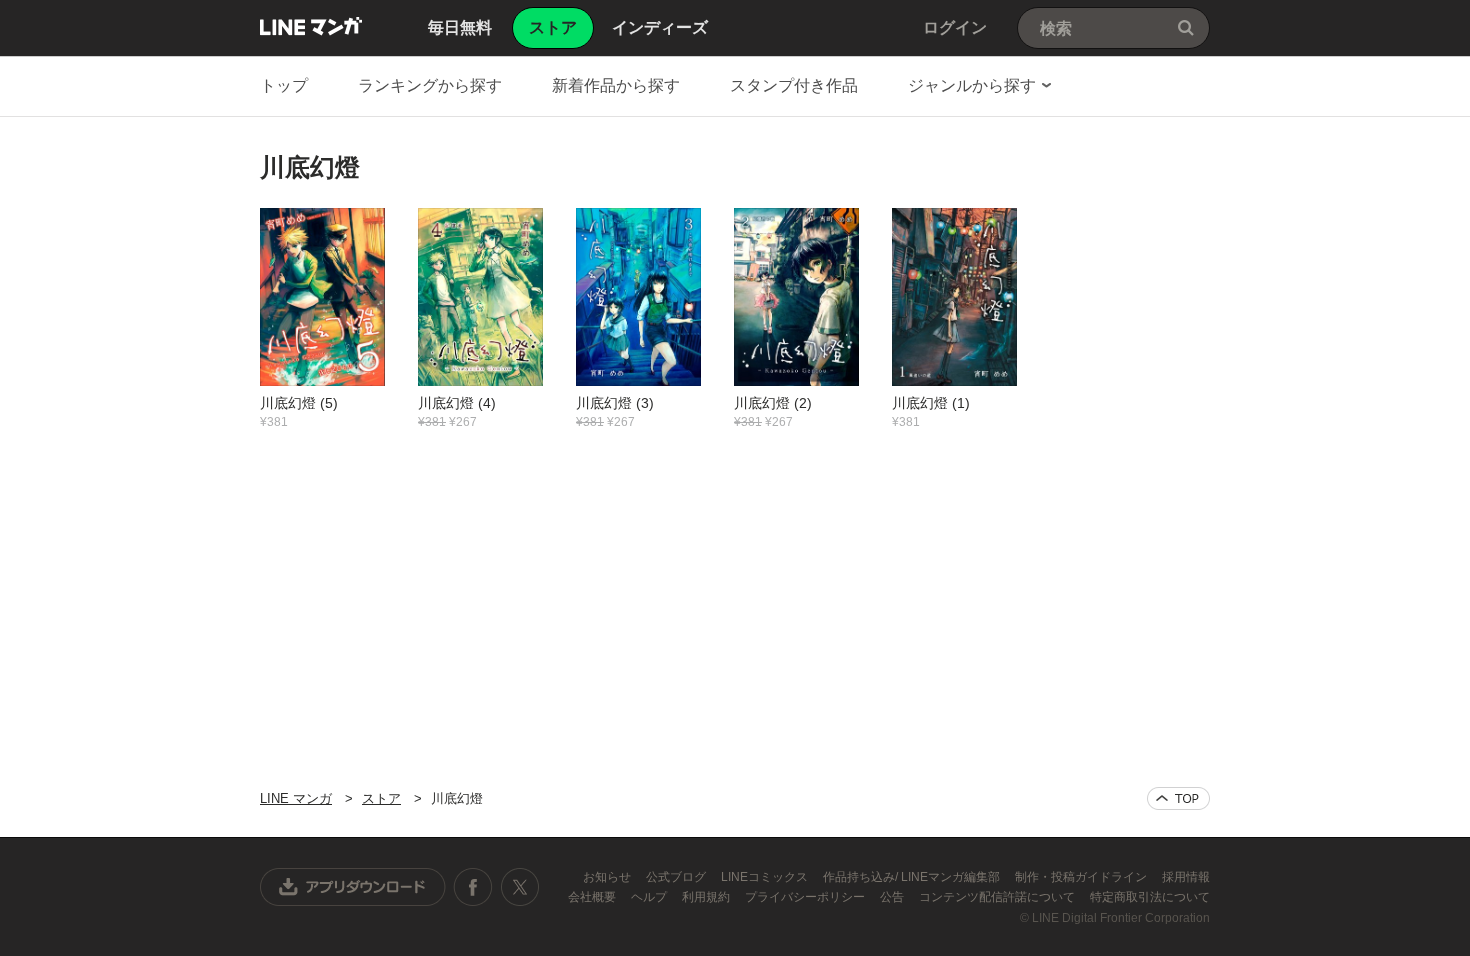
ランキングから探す (430, 85)
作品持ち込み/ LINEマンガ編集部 (913, 877)
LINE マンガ (311, 26)
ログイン (955, 27)
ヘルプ (650, 897)
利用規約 (707, 897)
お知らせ (608, 877)
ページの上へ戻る (1178, 798)
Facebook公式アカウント (473, 887)
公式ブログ (677, 877)
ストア (381, 798)
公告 (893, 897)
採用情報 (1186, 877)
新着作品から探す (616, 85)
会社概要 (593, 897)
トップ (284, 85)
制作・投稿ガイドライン (1082, 877)
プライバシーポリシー (806, 897)
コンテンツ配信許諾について (998, 897)
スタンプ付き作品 (794, 85)
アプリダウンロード (353, 887)
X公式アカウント (519, 887)
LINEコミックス (766, 877)
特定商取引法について (1150, 897)
